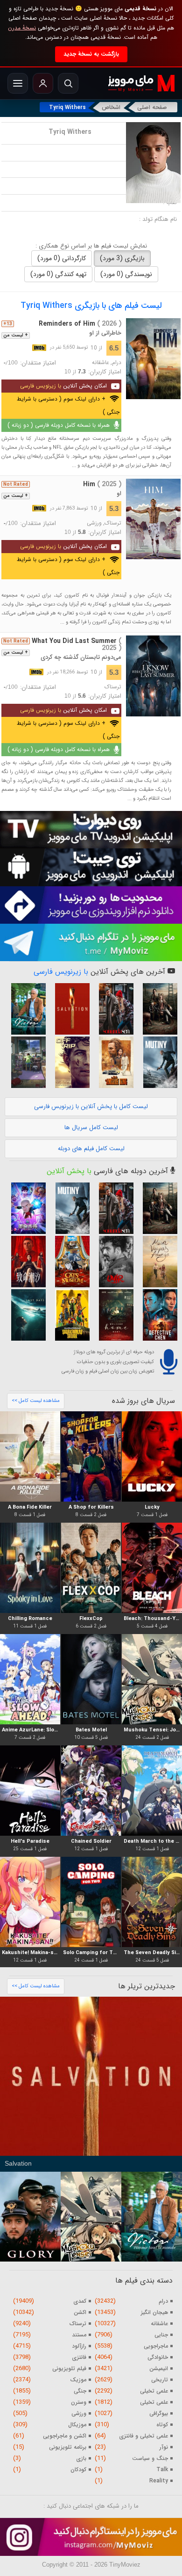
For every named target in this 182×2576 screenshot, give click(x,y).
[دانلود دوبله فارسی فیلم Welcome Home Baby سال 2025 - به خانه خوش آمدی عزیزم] (113, 1315)
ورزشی (94, 523)
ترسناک (113, 523)
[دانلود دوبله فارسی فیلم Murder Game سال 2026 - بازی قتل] (25, 1262)
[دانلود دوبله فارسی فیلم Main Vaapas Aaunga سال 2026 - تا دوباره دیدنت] (157, 1262)
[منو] (18, 83)
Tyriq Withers (67, 107)
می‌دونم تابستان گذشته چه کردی (81, 657)
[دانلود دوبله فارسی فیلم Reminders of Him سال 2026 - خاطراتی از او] (153, 359)
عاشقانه (101, 363)
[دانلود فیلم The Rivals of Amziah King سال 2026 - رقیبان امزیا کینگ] (113, 1062)
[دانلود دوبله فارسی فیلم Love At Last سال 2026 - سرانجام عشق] (113, 1009)
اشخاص (111, 107)
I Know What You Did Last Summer (66, 645)
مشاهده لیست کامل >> (36, 1401)
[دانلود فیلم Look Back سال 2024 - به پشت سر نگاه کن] (25, 1062)
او (119, 493)
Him (102, 484)
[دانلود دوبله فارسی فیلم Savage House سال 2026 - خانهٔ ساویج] (157, 1009)
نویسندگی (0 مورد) (126, 274)
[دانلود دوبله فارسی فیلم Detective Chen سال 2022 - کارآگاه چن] (157, 1315)
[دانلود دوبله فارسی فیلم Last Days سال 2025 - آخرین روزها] (25, 1315)
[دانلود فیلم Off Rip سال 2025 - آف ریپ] (69, 1062)
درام (117, 363)
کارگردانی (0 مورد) (62, 258)
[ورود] (43, 83)
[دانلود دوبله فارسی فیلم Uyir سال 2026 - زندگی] (113, 1262)
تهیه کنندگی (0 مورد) (58, 274)
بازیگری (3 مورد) (122, 258)
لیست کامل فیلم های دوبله (91, 1149)
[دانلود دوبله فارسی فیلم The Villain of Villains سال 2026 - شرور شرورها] (69, 1315)
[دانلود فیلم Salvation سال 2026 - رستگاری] (69, 1009)
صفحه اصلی (152, 107)
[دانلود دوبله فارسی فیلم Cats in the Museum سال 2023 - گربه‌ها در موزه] (69, 1262)
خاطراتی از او (105, 333)
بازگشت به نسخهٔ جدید (91, 54)
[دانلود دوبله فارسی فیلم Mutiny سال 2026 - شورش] (157, 1062)
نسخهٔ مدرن (22, 28)
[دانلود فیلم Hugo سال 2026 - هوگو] (25, 1009)
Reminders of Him (80, 324)
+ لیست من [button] (16, 336)
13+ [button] (8, 324)
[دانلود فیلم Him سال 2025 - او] (153, 519)
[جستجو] (68, 83)
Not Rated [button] (16, 484)
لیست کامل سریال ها (91, 1127)
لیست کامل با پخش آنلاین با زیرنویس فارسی (91, 1106)
